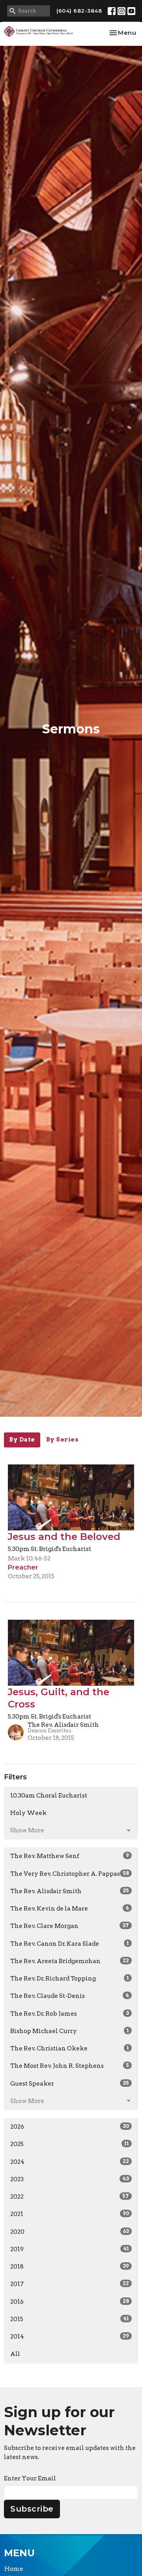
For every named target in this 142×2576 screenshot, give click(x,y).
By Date (22, 1440)
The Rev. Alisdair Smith (70, 1891)
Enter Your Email (30, 2478)
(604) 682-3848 (79, 11)
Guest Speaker (70, 2084)
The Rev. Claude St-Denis (70, 1996)
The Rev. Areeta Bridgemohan (70, 1961)
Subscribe (32, 2509)
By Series (63, 1440)
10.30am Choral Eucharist (49, 1796)
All (15, 2354)
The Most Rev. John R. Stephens (70, 2066)
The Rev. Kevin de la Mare (70, 1909)
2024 (70, 2162)
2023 (70, 2179)
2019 (70, 2249)
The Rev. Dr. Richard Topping (70, 1979)
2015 (70, 2319)
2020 (70, 2232)
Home (14, 2569)
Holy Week (28, 1813)
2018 (70, 2267)
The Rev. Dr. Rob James (70, 2014)
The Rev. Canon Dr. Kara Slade (70, 1944)
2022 (70, 2197)
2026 (70, 2127)
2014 (70, 2337)
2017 (70, 2284)
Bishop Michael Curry (70, 2031)
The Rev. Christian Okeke (70, 2048)
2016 (70, 2302)
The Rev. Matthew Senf (70, 1856)
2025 (70, 2144)
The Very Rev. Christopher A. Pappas (70, 1874)
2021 (70, 2214)
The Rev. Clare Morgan (70, 1926)
